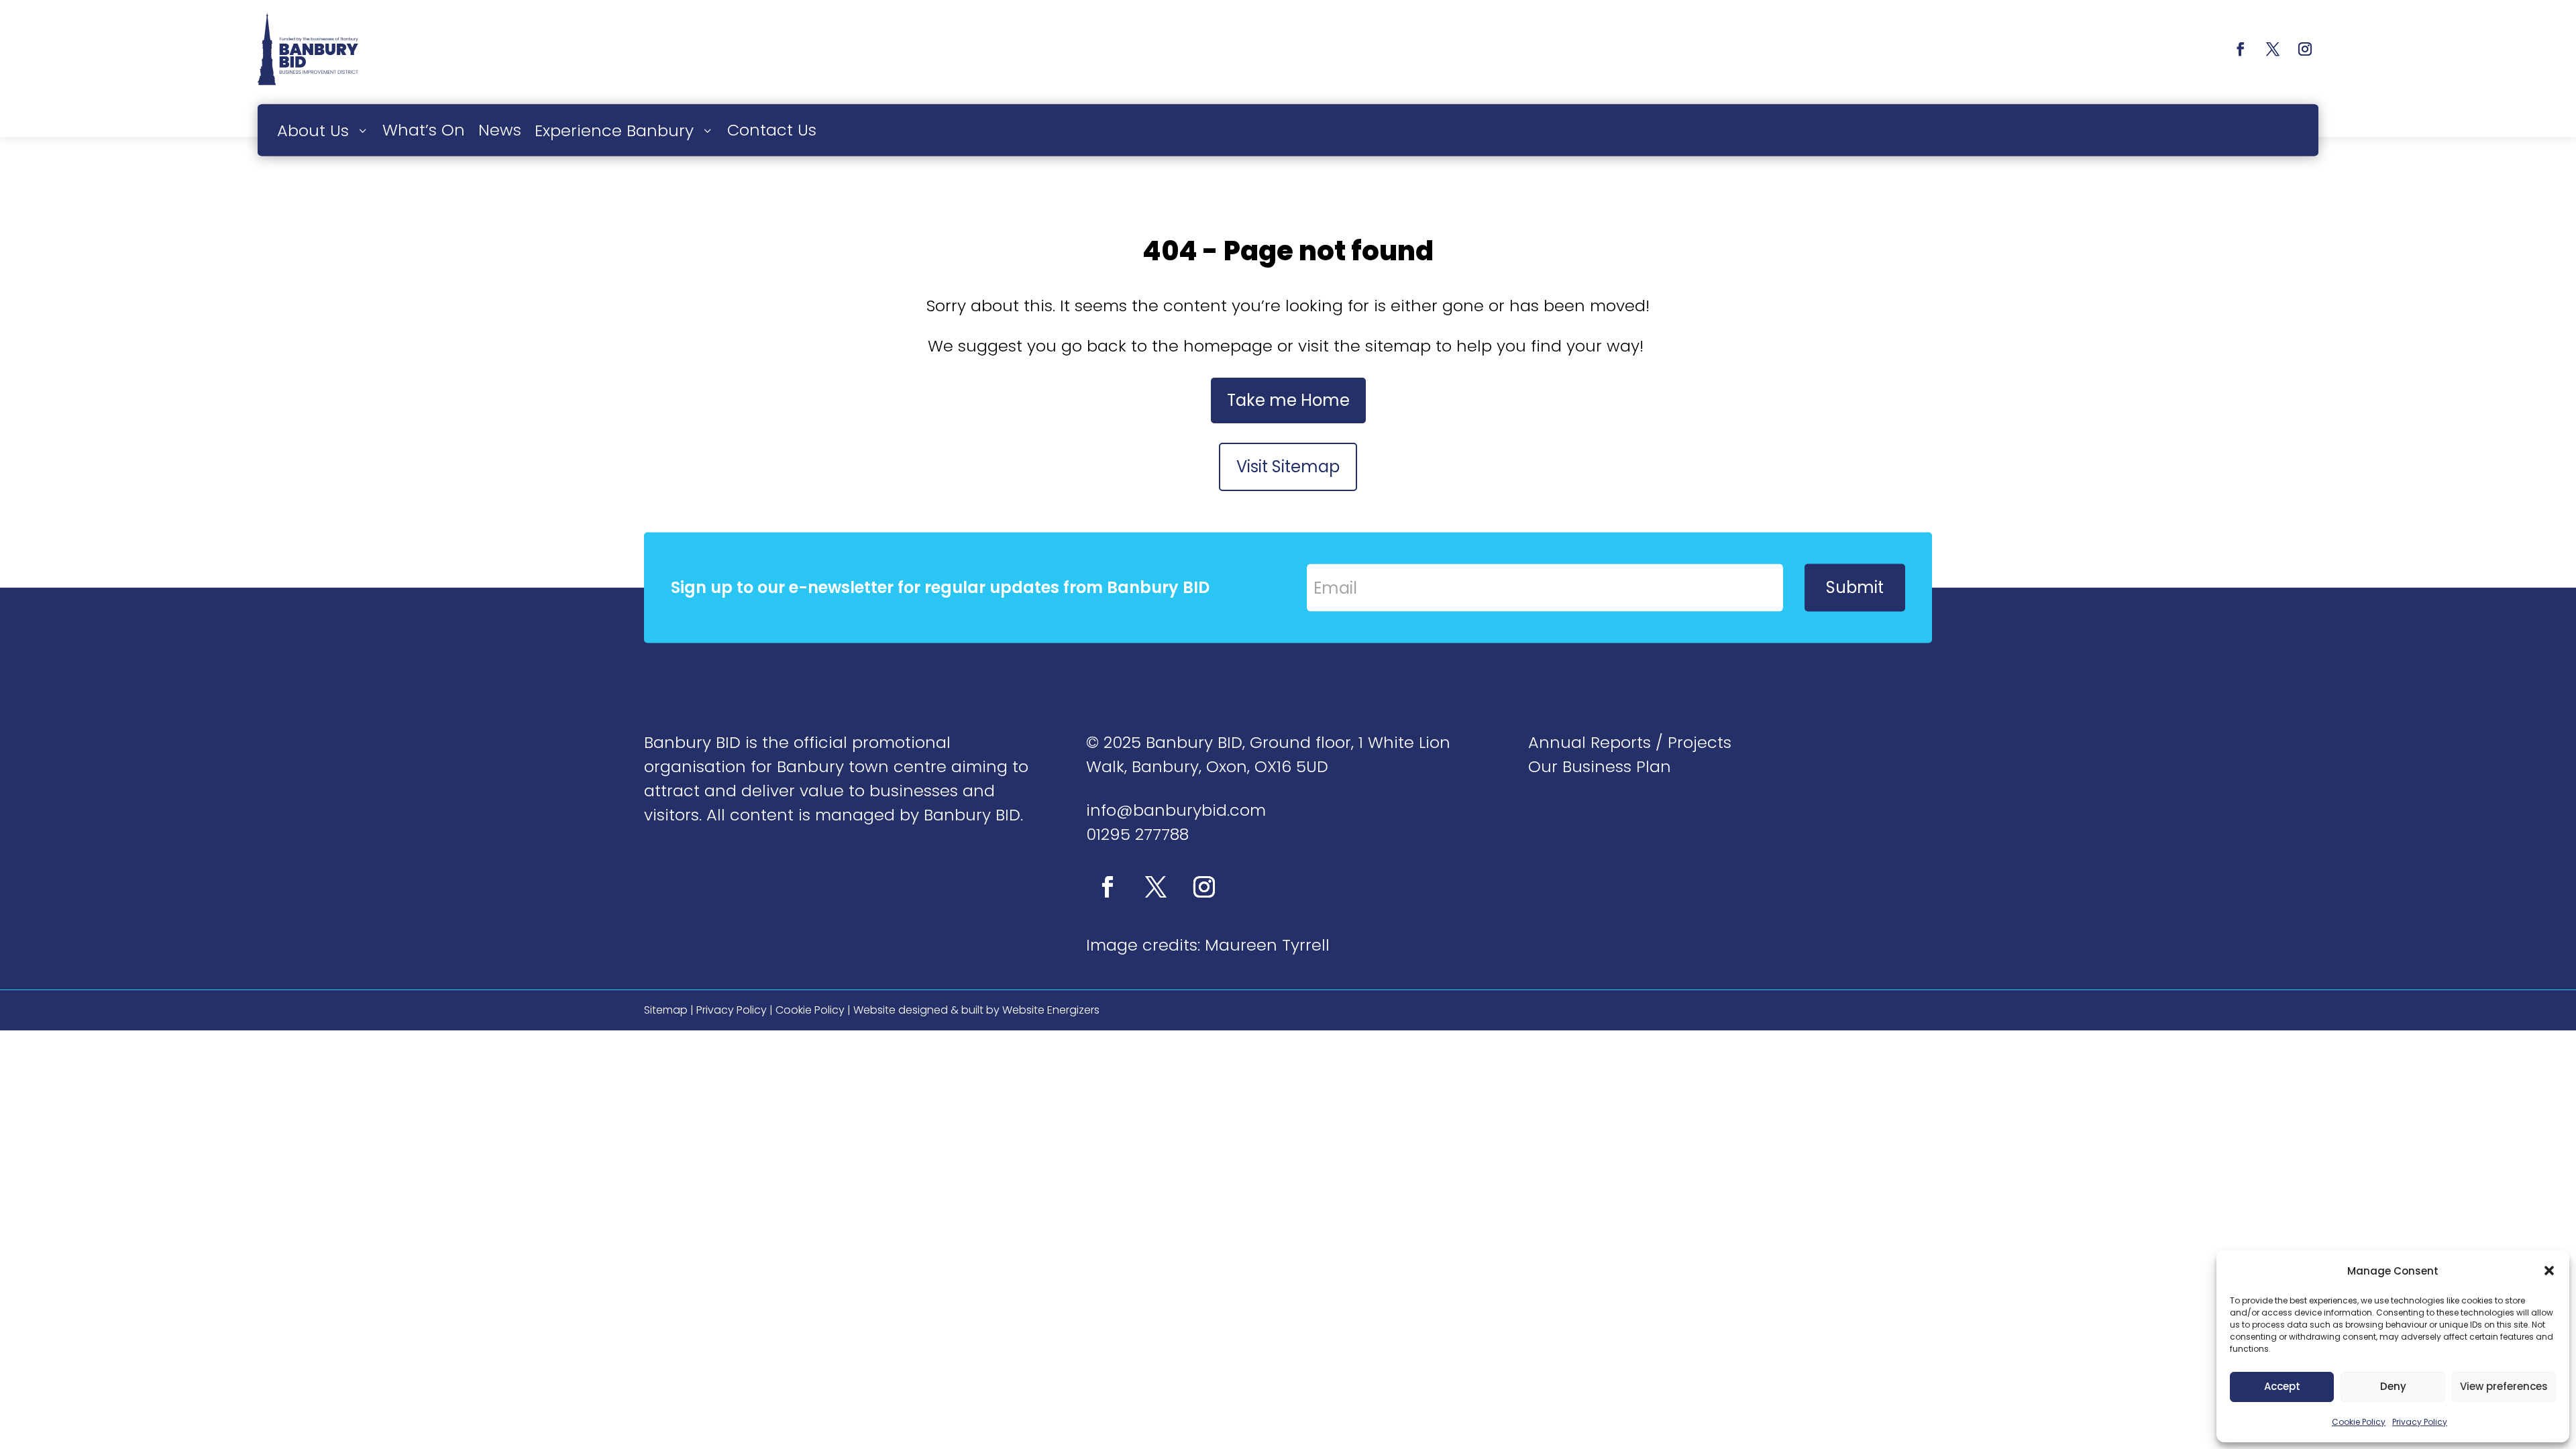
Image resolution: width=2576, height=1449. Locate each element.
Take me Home (1288, 400)
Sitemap (666, 1010)
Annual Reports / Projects (1630, 742)
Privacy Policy (2420, 1422)
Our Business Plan (1600, 766)
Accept (2282, 1386)
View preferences (2504, 1386)
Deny (2393, 1386)
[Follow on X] (2273, 49)
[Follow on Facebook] (2241, 49)
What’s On (424, 129)
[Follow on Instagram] (2305, 49)
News (500, 129)
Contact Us (772, 129)
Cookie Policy (2359, 1422)
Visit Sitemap (1288, 467)
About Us (313, 130)
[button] (2549, 1271)
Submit (1855, 587)
